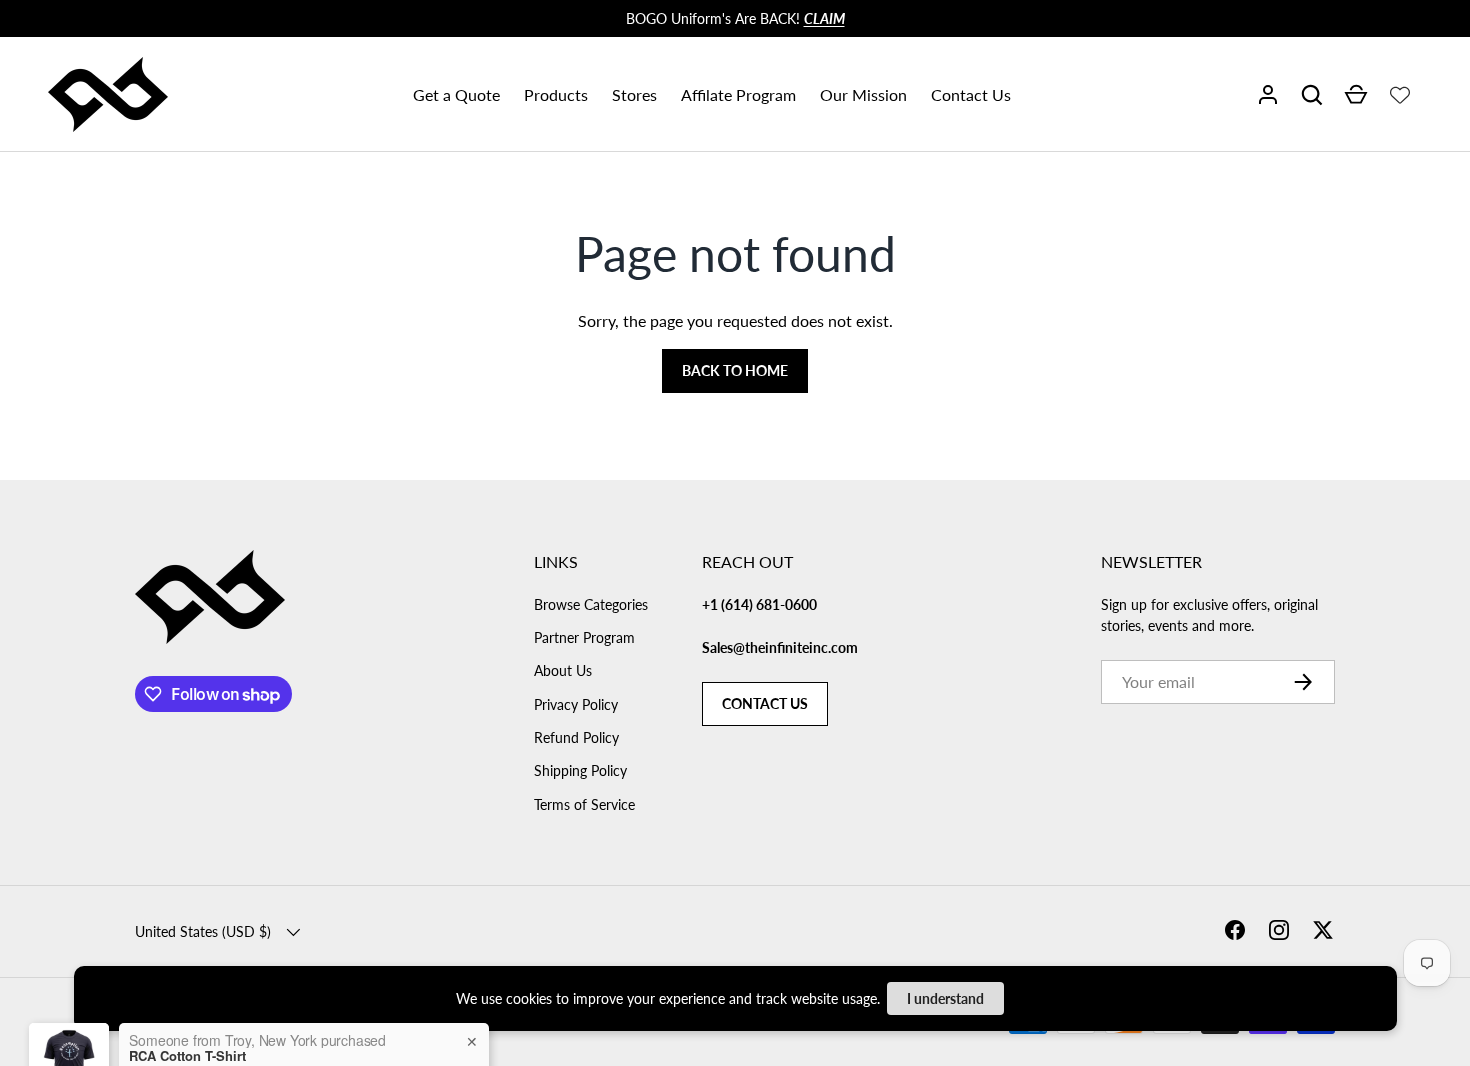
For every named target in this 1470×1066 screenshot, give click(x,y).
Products (556, 94)
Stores (634, 94)
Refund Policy (576, 737)
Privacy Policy (576, 704)
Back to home (735, 370)
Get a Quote (456, 94)
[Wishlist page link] (1400, 95)
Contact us (765, 703)
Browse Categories (591, 604)
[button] (1312, 95)
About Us (563, 670)
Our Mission (863, 94)
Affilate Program (738, 94)
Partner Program (584, 637)
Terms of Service (584, 804)
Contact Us (971, 94)
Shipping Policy (580, 770)
